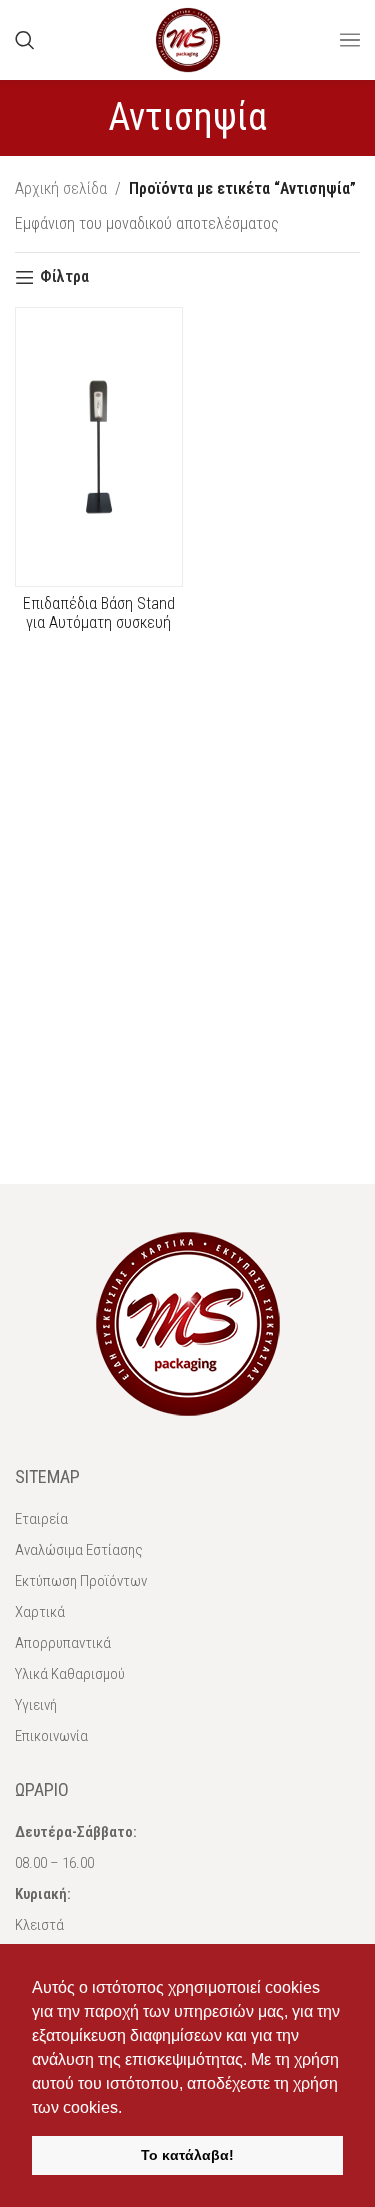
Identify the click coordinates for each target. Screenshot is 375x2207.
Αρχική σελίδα (61, 188)
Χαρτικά (40, 1612)
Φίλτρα (64, 277)
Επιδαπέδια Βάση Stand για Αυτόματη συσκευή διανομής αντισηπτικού (99, 622)
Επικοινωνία (51, 1736)
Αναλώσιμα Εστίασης (79, 1550)
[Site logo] (188, 38)
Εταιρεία (41, 1519)
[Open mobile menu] (350, 40)
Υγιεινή (36, 1705)
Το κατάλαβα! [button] (187, 2155)
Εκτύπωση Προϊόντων (81, 1581)
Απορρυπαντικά (63, 1643)
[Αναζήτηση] (25, 40)
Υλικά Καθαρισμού (70, 1674)
